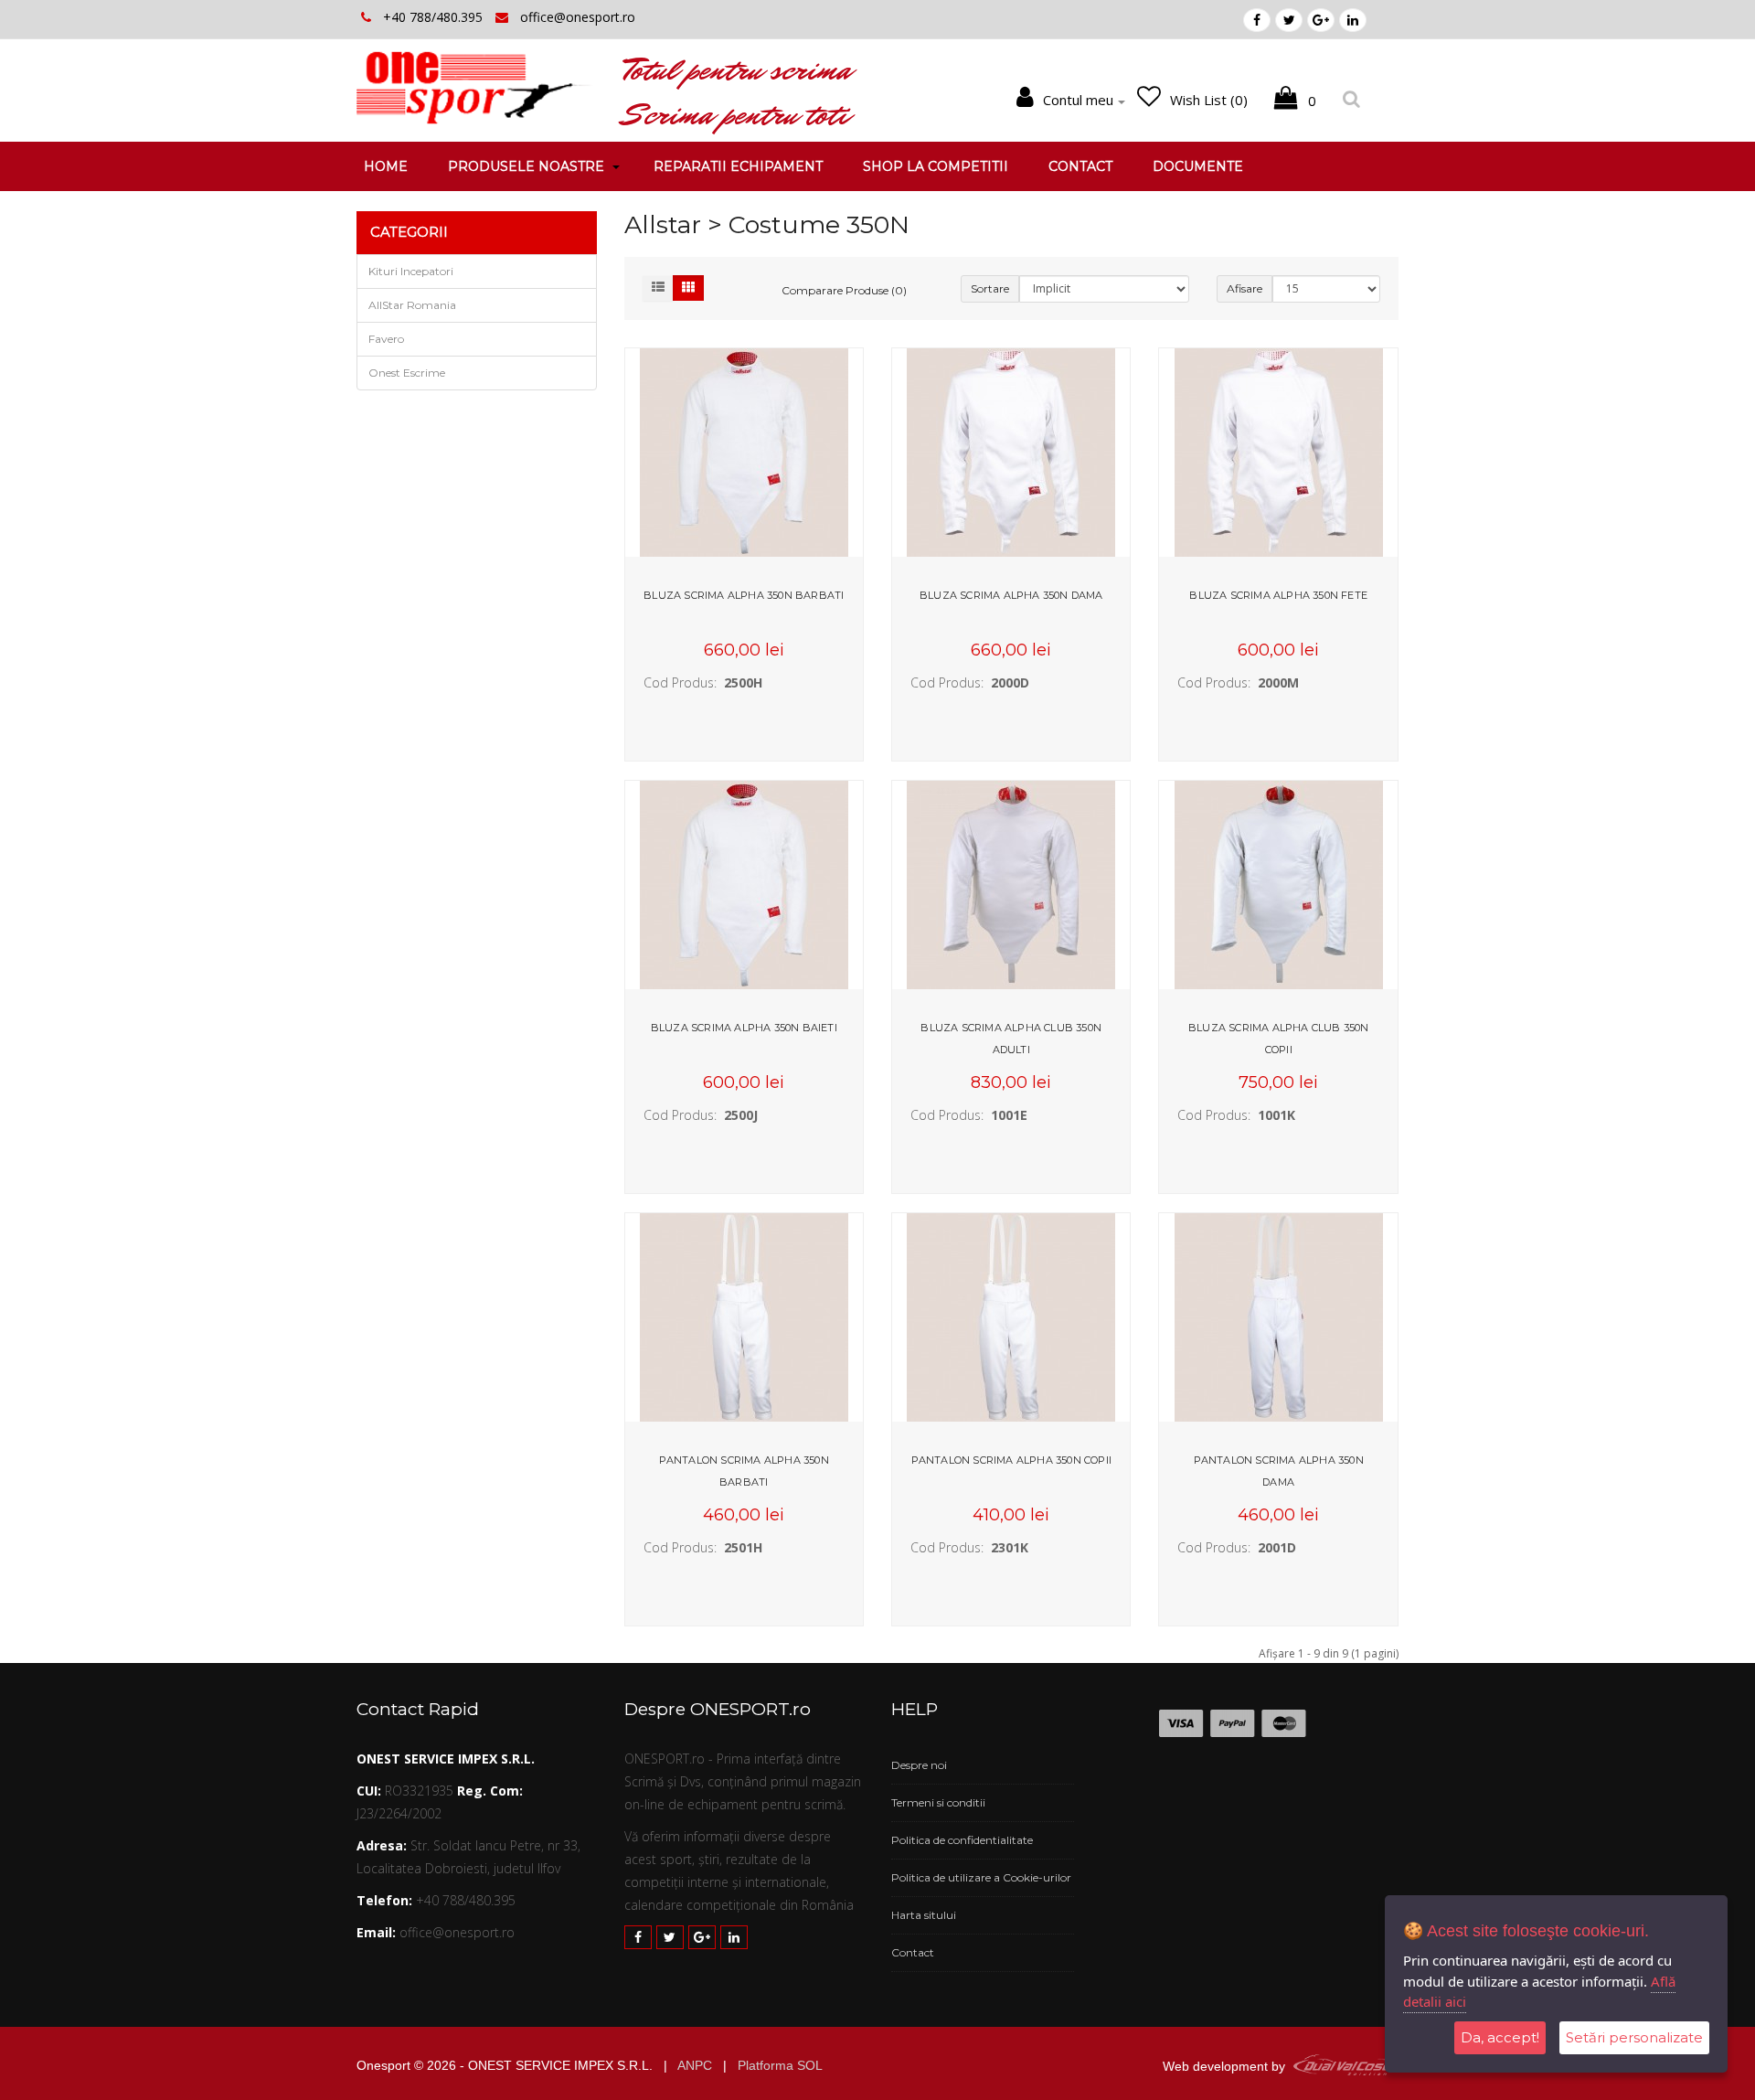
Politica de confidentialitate (962, 1840)
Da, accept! (1500, 2037)
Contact (913, 1952)
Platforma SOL (780, 2065)
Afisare (1244, 288)
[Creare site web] (1344, 2066)
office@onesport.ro (578, 17)
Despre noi (919, 1765)
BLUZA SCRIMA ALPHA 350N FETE (1278, 595)
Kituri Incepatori (411, 271)
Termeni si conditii (938, 1802)
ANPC (695, 2065)
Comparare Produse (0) (844, 290)
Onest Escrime (407, 373)
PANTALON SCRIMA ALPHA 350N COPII (1011, 1460)
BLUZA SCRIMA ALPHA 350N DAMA (1011, 595)
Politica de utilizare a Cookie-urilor (981, 1877)
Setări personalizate (1634, 2037)
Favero (386, 339)
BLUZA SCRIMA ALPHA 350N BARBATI (744, 595)
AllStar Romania (412, 305)
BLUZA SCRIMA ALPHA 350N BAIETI (744, 1028)
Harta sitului (924, 1915)
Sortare (990, 288)
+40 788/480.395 (435, 17)
